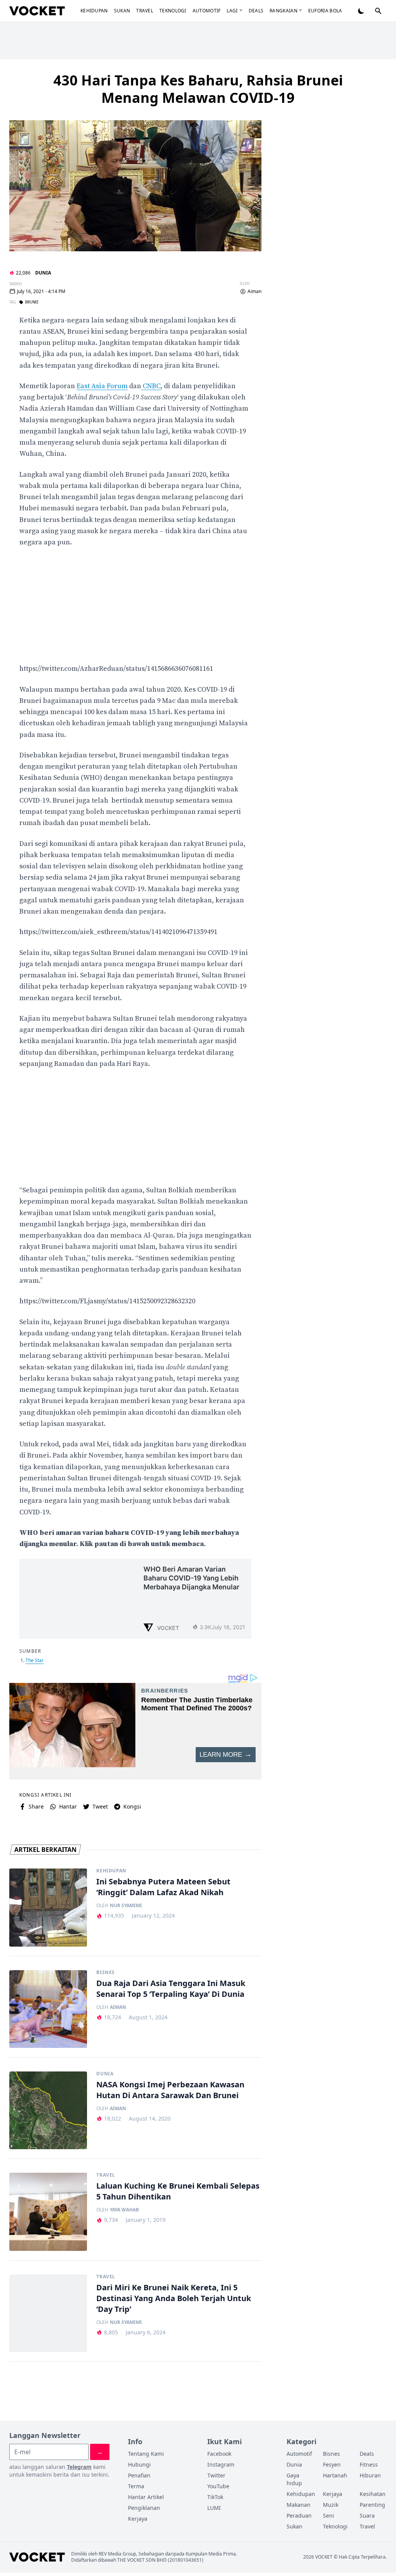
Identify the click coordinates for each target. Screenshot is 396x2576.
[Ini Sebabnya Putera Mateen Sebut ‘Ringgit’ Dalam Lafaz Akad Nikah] (48, 1907)
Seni (329, 2515)
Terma (136, 2486)
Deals (256, 11)
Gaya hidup (294, 2479)
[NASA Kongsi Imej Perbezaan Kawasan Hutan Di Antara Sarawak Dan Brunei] (48, 2110)
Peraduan (299, 2515)
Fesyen (332, 2464)
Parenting (372, 2505)
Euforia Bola (325, 11)
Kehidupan (94, 11)
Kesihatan (373, 2494)
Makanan (299, 2505)
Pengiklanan (144, 2508)
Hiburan (370, 2475)
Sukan (122, 11)
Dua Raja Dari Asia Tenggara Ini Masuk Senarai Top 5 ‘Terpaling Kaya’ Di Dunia (171, 1989)
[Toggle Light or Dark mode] (361, 11)
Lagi (232, 11)
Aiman (254, 292)
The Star (35, 1660)
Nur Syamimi (126, 1906)
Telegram (79, 2467)
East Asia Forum (102, 386)
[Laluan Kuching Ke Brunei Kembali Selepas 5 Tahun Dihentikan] (48, 2212)
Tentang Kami (146, 2454)
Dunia (43, 273)
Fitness (369, 2464)
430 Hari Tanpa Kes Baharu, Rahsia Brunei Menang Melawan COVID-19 (198, 89)
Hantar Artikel (146, 2497)
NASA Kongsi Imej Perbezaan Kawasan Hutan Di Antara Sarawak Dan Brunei (170, 2090)
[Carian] (378, 11)
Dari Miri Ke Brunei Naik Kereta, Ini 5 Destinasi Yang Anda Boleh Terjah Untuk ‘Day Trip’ (174, 2298)
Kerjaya (138, 2519)
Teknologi (173, 11)
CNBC (151, 386)
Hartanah (335, 2475)
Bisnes (106, 1972)
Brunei (32, 302)
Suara (367, 2515)
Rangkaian (283, 11)
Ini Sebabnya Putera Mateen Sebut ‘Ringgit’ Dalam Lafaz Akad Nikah (163, 1887)
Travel (145, 11)
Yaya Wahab (124, 2210)
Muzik (331, 2505)
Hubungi (139, 2464)
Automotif (207, 11)
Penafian (139, 2475)
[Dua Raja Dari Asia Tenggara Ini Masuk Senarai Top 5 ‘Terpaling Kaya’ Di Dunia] (48, 2009)
